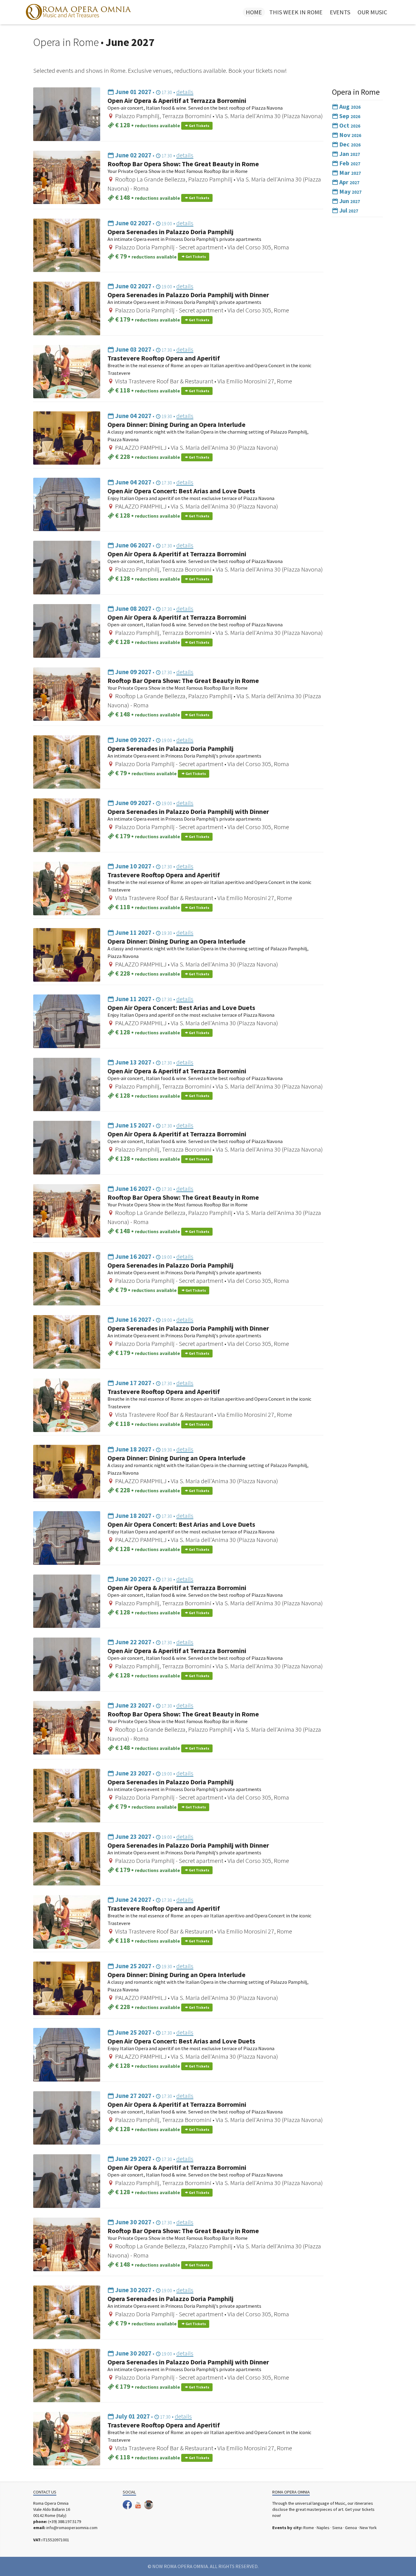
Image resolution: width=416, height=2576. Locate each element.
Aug (349, 106)
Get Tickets (199, 126)
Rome (309, 2528)
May (350, 191)
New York (368, 2528)
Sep (349, 116)
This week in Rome (296, 12)
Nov (350, 135)
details (185, 92)
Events (340, 12)
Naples (323, 2528)
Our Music (372, 12)
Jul (348, 210)
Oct (349, 125)
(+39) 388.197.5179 (65, 2521)
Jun (349, 201)
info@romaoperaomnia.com (72, 2528)
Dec (349, 144)
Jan (349, 154)
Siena (337, 2528)
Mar (349, 172)
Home (254, 12)
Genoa (351, 2528)
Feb (349, 163)
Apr (349, 182)
